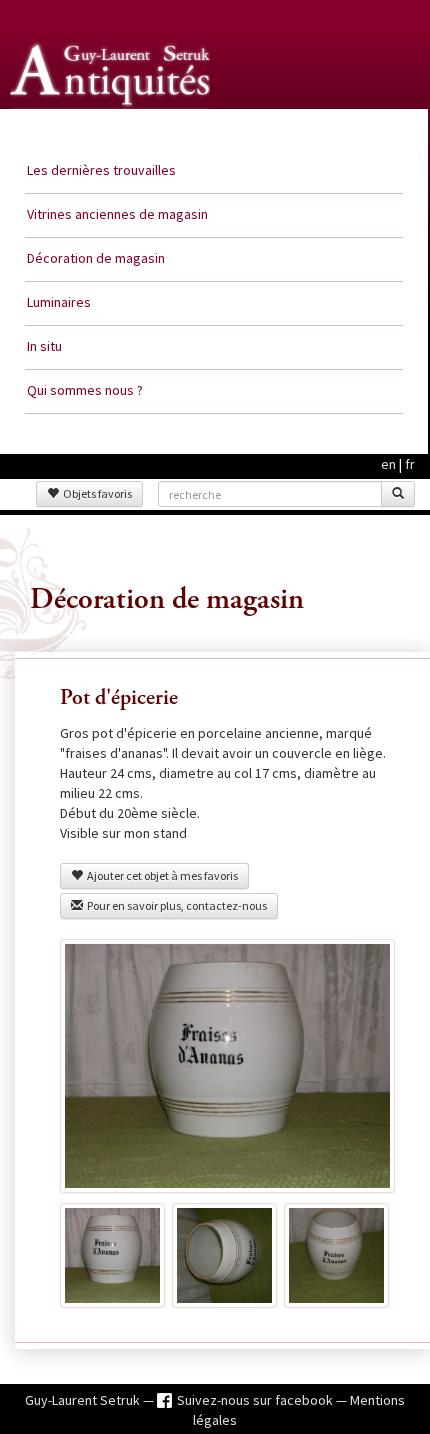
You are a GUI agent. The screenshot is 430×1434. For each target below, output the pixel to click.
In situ (44, 346)
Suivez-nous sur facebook (256, 1400)
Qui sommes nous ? (85, 390)
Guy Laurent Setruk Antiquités (112, 129)
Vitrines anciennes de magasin (117, 214)
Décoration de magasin (96, 258)
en (388, 464)
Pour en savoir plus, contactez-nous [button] (175, 905)
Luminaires (59, 302)
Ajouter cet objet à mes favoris (160, 875)
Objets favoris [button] (95, 493)
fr (410, 464)
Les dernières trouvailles (101, 170)
